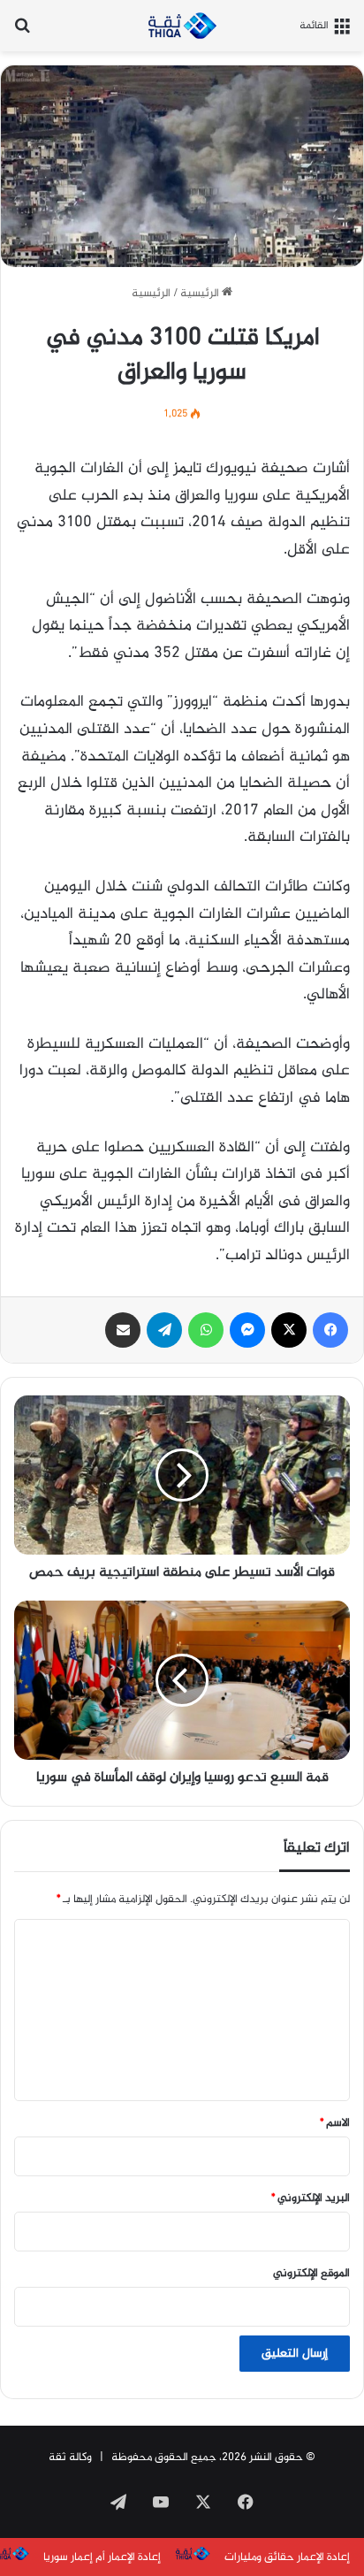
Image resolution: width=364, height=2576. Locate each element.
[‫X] (289, 1330)
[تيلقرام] (164, 1330)
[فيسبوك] (330, 1330)
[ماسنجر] (247, 1330)
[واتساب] (206, 1330)
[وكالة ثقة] (182, 26)
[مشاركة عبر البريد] (123, 1330)
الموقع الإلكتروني (311, 2274)
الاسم (335, 2123)
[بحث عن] (22, 32)
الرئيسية (201, 294)
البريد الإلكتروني (311, 2198)
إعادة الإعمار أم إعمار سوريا (102, 2557)
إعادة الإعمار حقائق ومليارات (287, 2557)
